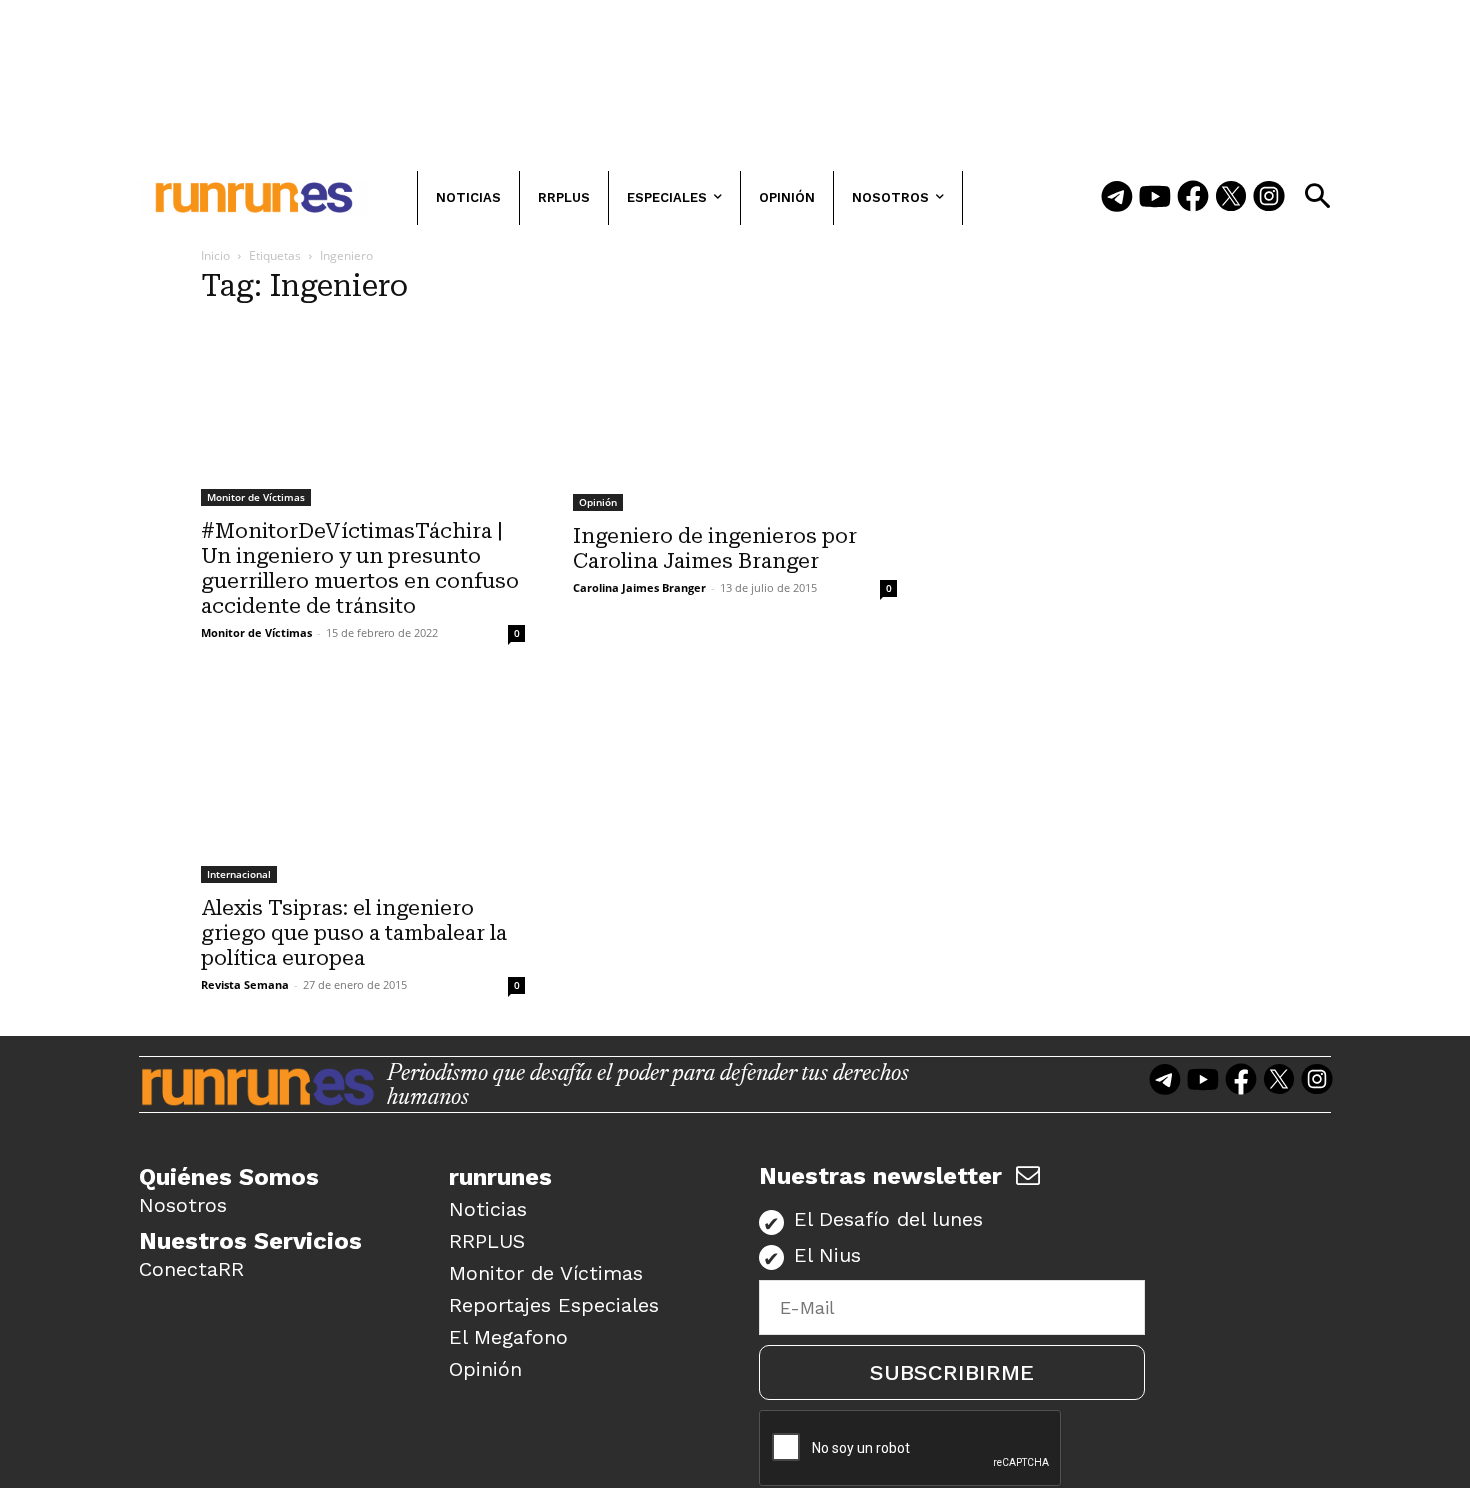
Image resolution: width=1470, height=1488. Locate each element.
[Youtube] (1155, 198)
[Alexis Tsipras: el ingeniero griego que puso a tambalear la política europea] (363, 783)
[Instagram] (1269, 198)
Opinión (598, 502)
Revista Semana (245, 984)
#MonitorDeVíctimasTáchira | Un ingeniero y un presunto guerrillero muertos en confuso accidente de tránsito (360, 568)
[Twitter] (1231, 198)
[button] (1317, 196)
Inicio (215, 255)
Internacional (239, 874)
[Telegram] (1117, 198)
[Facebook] (1193, 198)
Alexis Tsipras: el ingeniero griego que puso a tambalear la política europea (354, 933)
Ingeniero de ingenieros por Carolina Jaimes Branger (715, 548)
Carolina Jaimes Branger (639, 587)
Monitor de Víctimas (256, 497)
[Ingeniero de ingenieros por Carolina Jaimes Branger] (735, 417)
